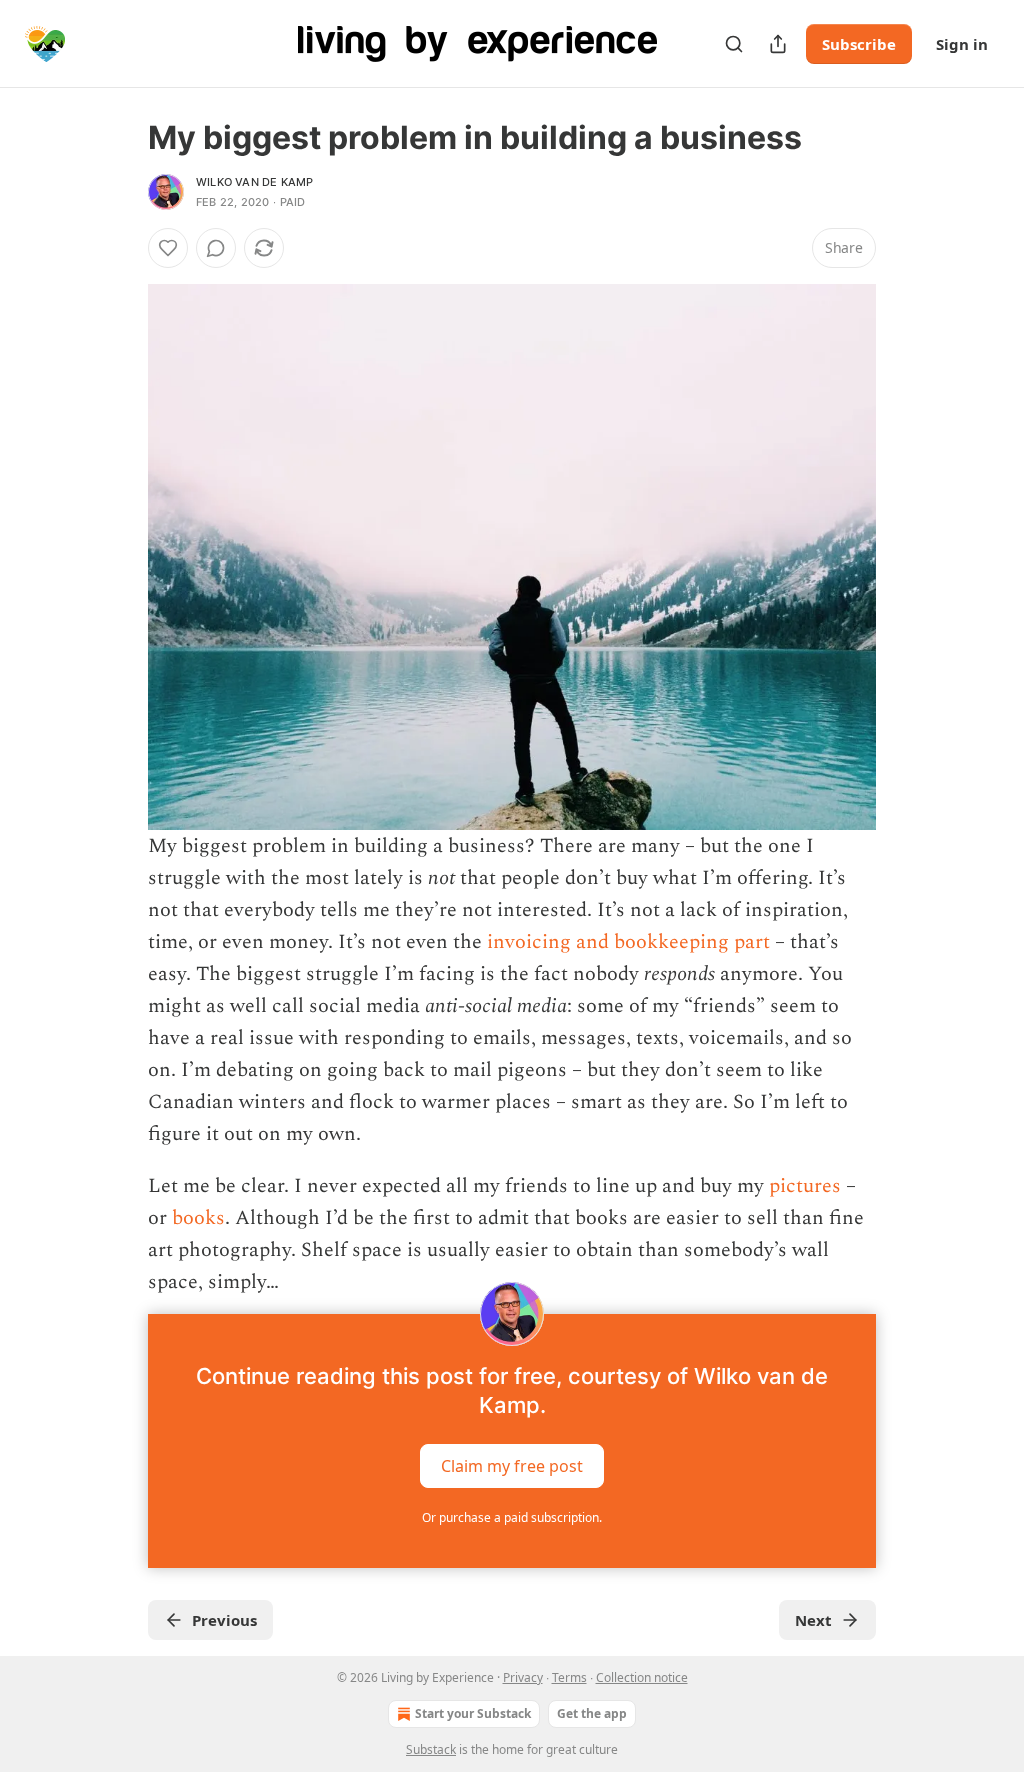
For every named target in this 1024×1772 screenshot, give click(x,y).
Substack (431, 1749)
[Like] (168, 248)
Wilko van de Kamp (254, 182)
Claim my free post (512, 1466)
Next (813, 1620)
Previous (224, 1620)
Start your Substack (473, 1713)
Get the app (592, 1713)
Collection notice (642, 1677)
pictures (805, 1186)
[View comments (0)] (216, 248)
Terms (569, 1677)
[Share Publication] (778, 44)
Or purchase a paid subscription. (512, 1517)
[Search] (734, 44)
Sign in (962, 44)
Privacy (523, 1677)
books (198, 1218)
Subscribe (859, 44)
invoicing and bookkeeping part (628, 942)
